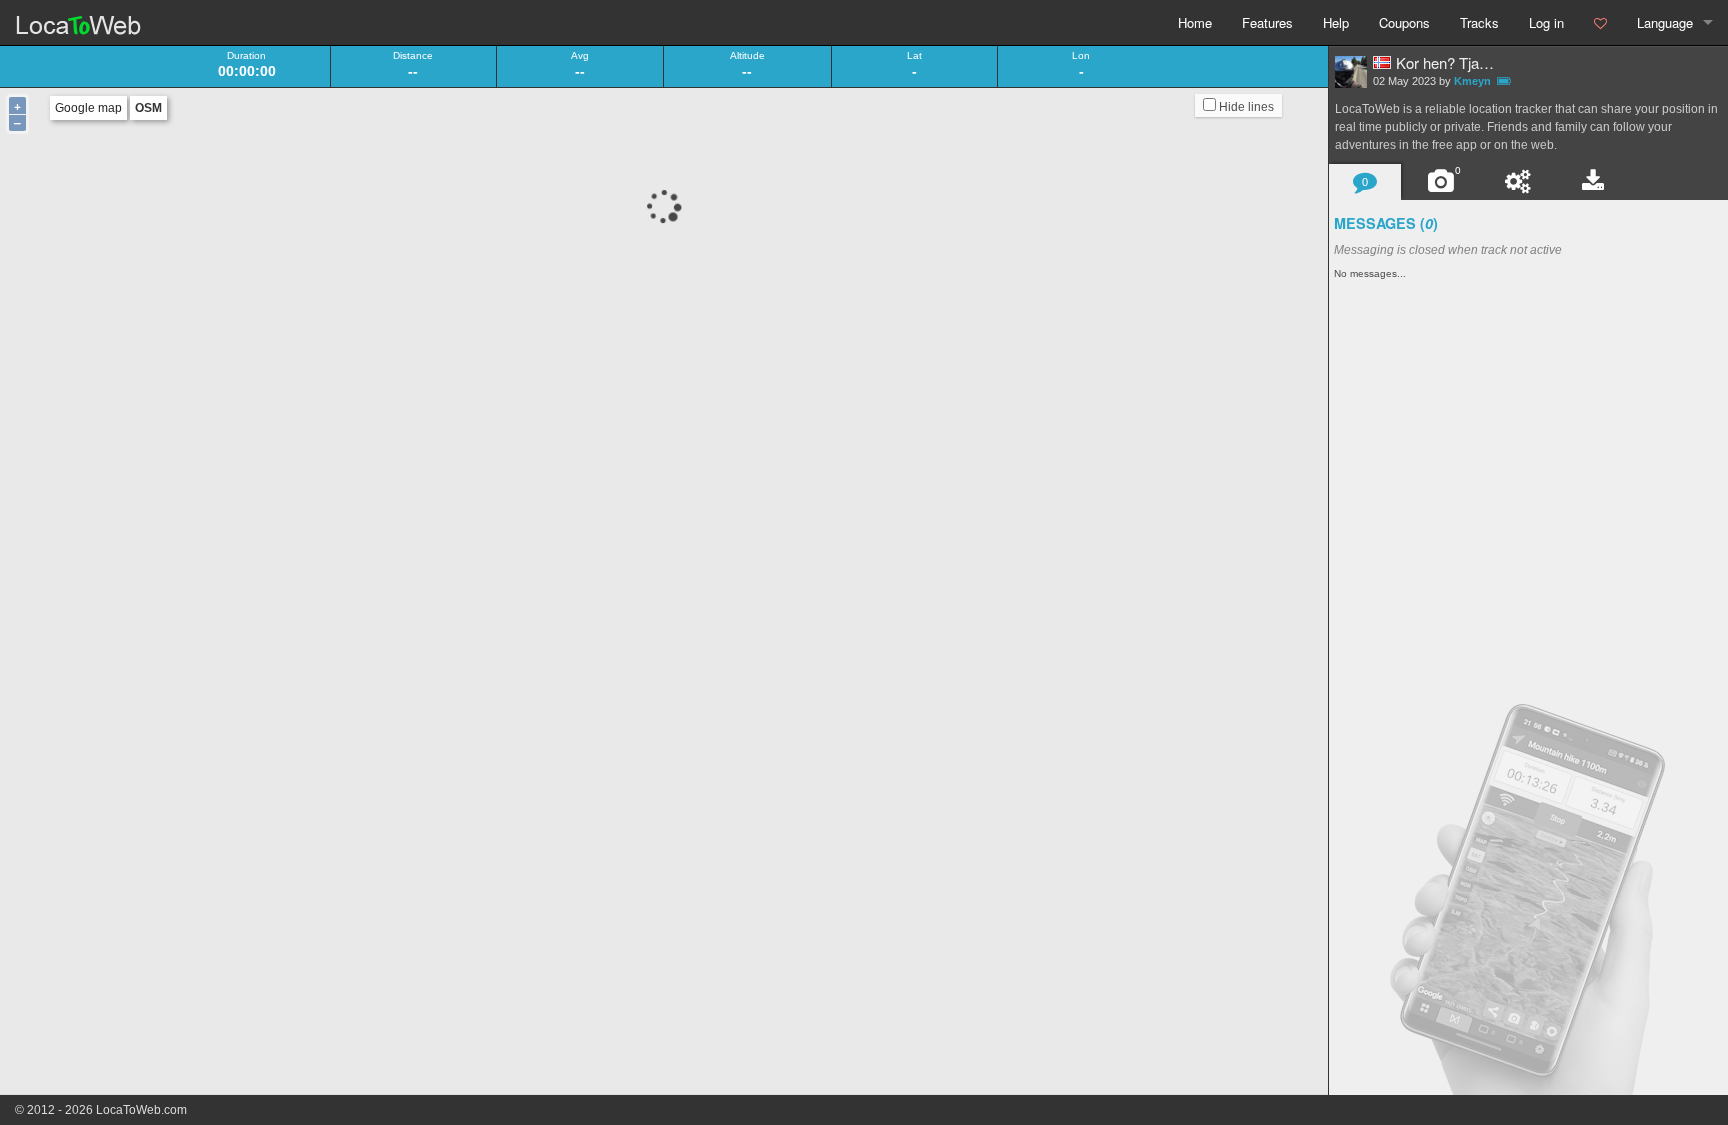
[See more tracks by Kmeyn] (1351, 72)
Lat (914, 56)
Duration (246, 56)
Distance (413, 56)
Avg (580, 56)
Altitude (747, 56)
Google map (88, 108)
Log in (1546, 22)
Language (1665, 22)
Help (1336, 22)
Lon (1081, 56)
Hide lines (1245, 107)
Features (1267, 22)
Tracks (1479, 22)
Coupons (1404, 22)
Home (1195, 22)
